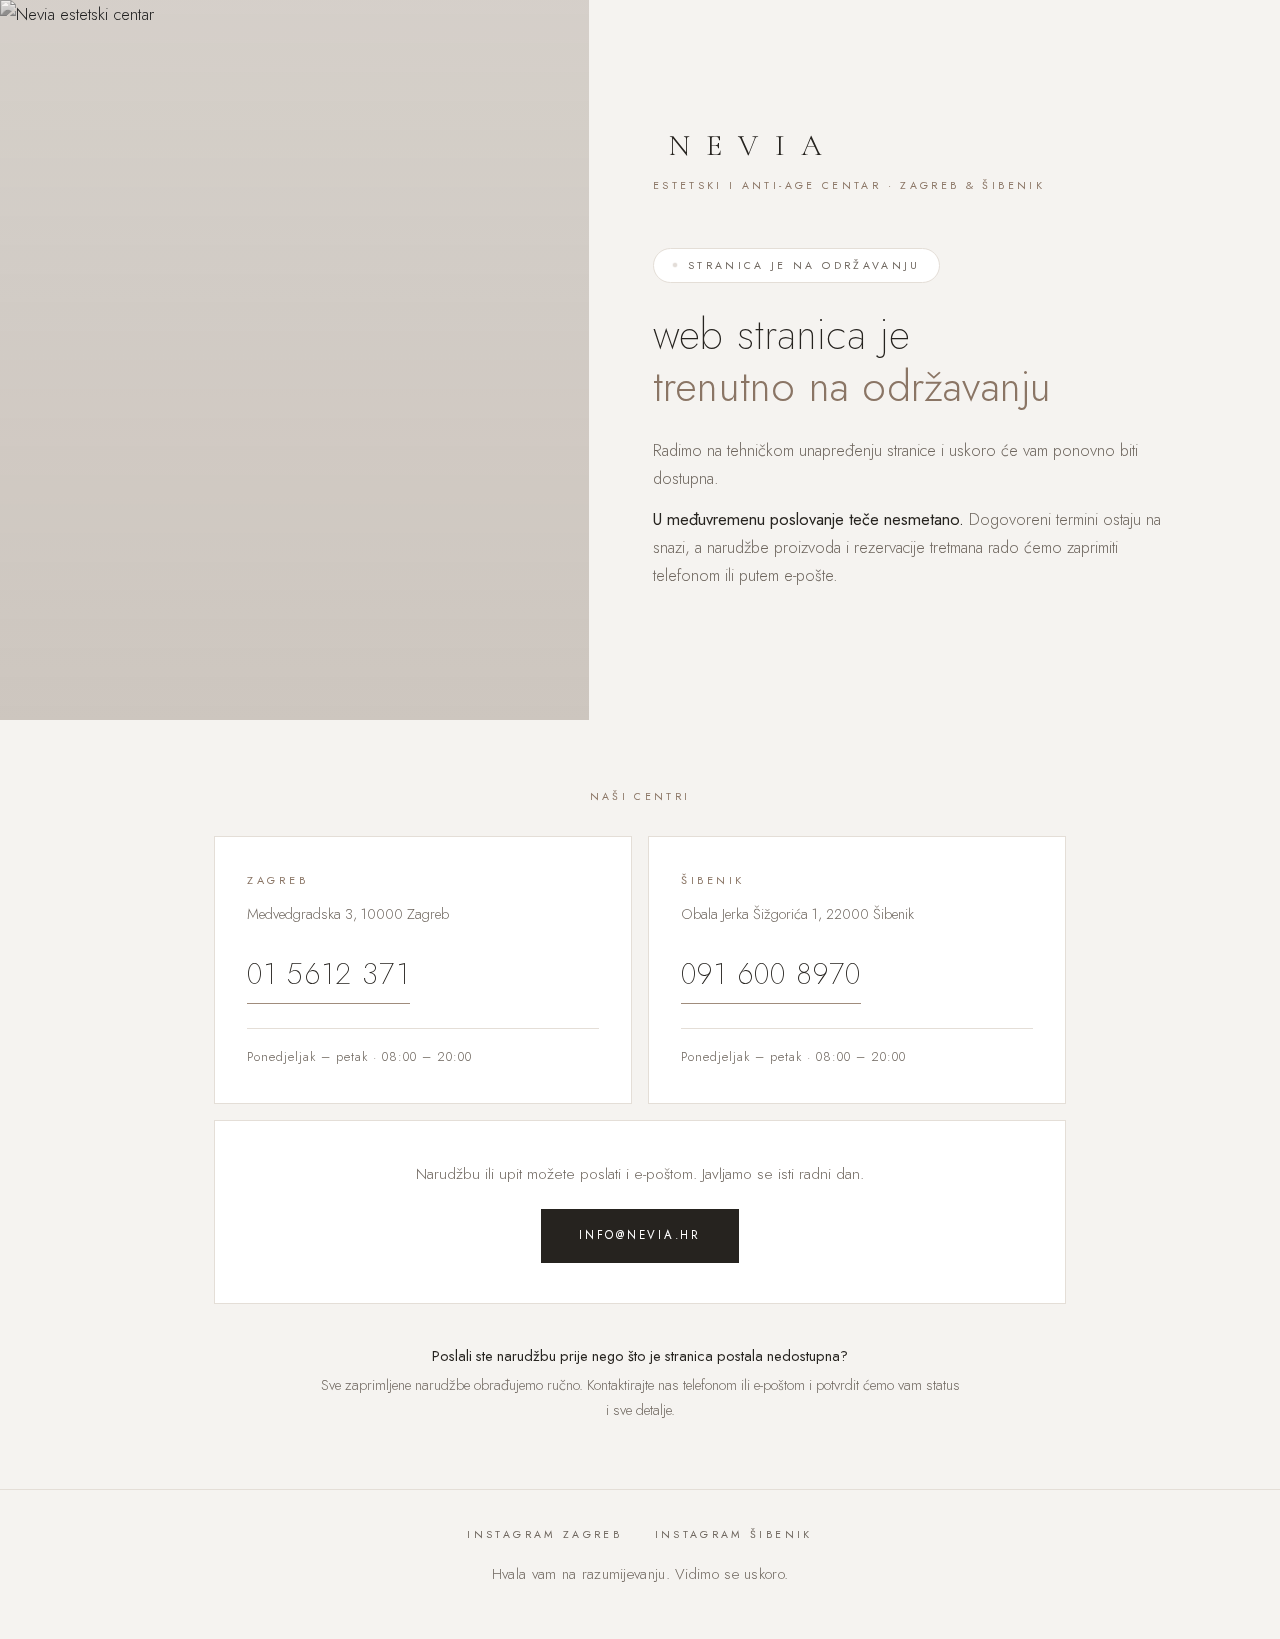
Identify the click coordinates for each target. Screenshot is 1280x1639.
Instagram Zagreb (544, 1534)
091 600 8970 (771, 974)
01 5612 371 (328, 974)
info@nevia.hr (640, 1235)
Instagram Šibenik (734, 1534)
